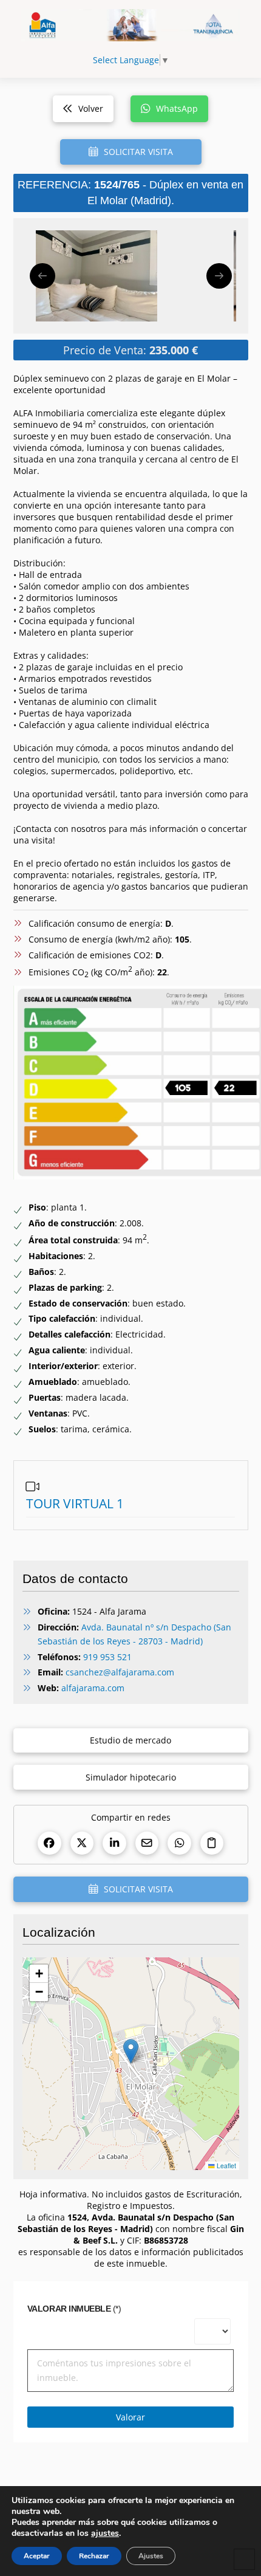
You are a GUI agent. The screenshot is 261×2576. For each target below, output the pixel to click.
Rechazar (94, 2556)
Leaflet (225, 2166)
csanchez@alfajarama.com (120, 1672)
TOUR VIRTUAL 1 (75, 1503)
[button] (131, 152)
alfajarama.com (93, 1688)
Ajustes (151, 2556)
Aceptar (37, 2556)
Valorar (130, 2417)
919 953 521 (107, 1657)
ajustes (105, 2533)
